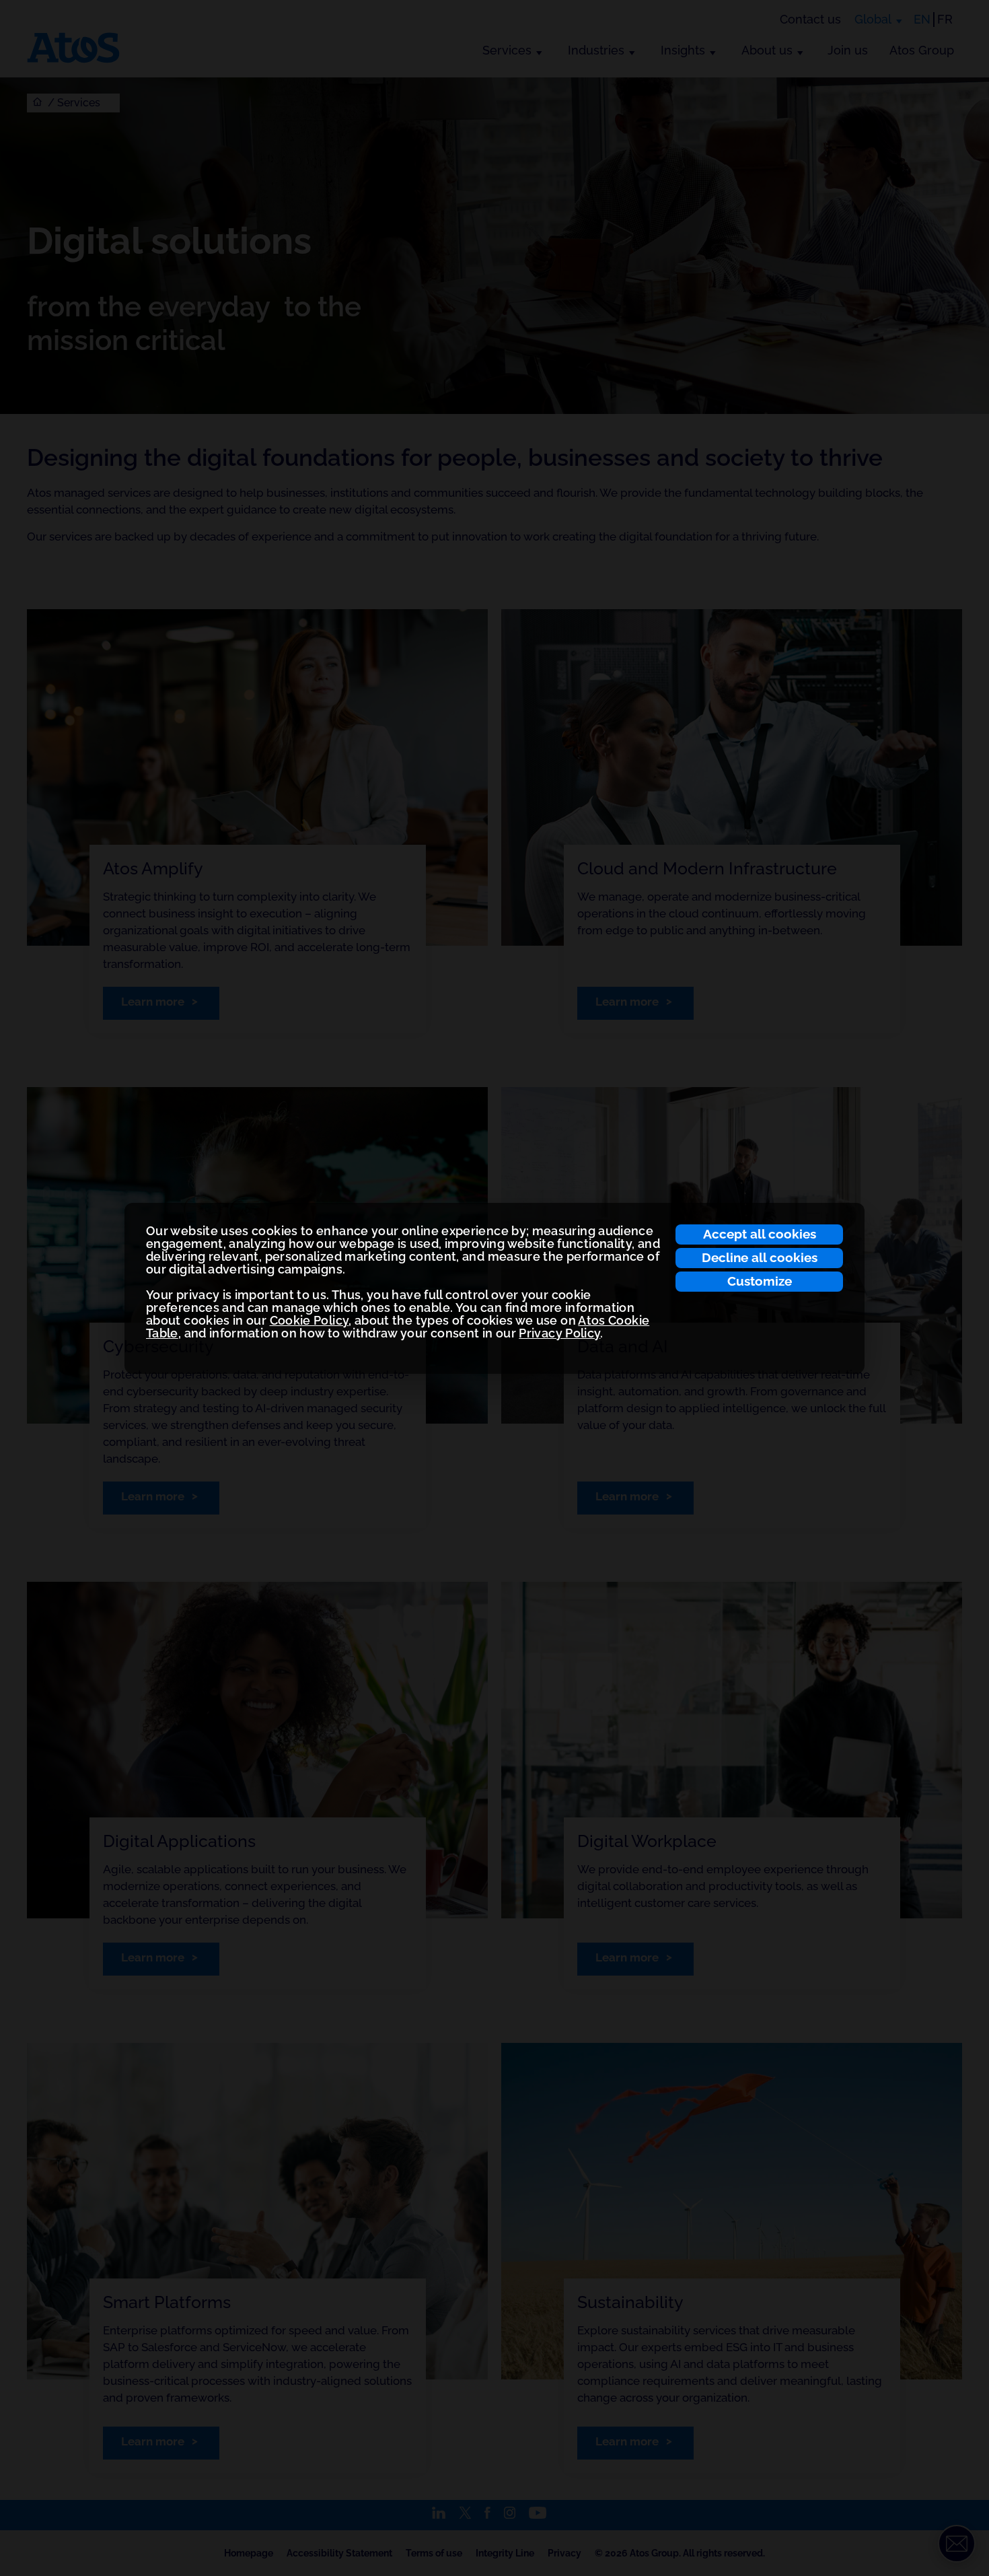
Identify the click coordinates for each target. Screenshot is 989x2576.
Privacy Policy (559, 1333)
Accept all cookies (760, 1234)
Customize (760, 1281)
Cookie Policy (309, 1320)
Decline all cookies (760, 1257)
